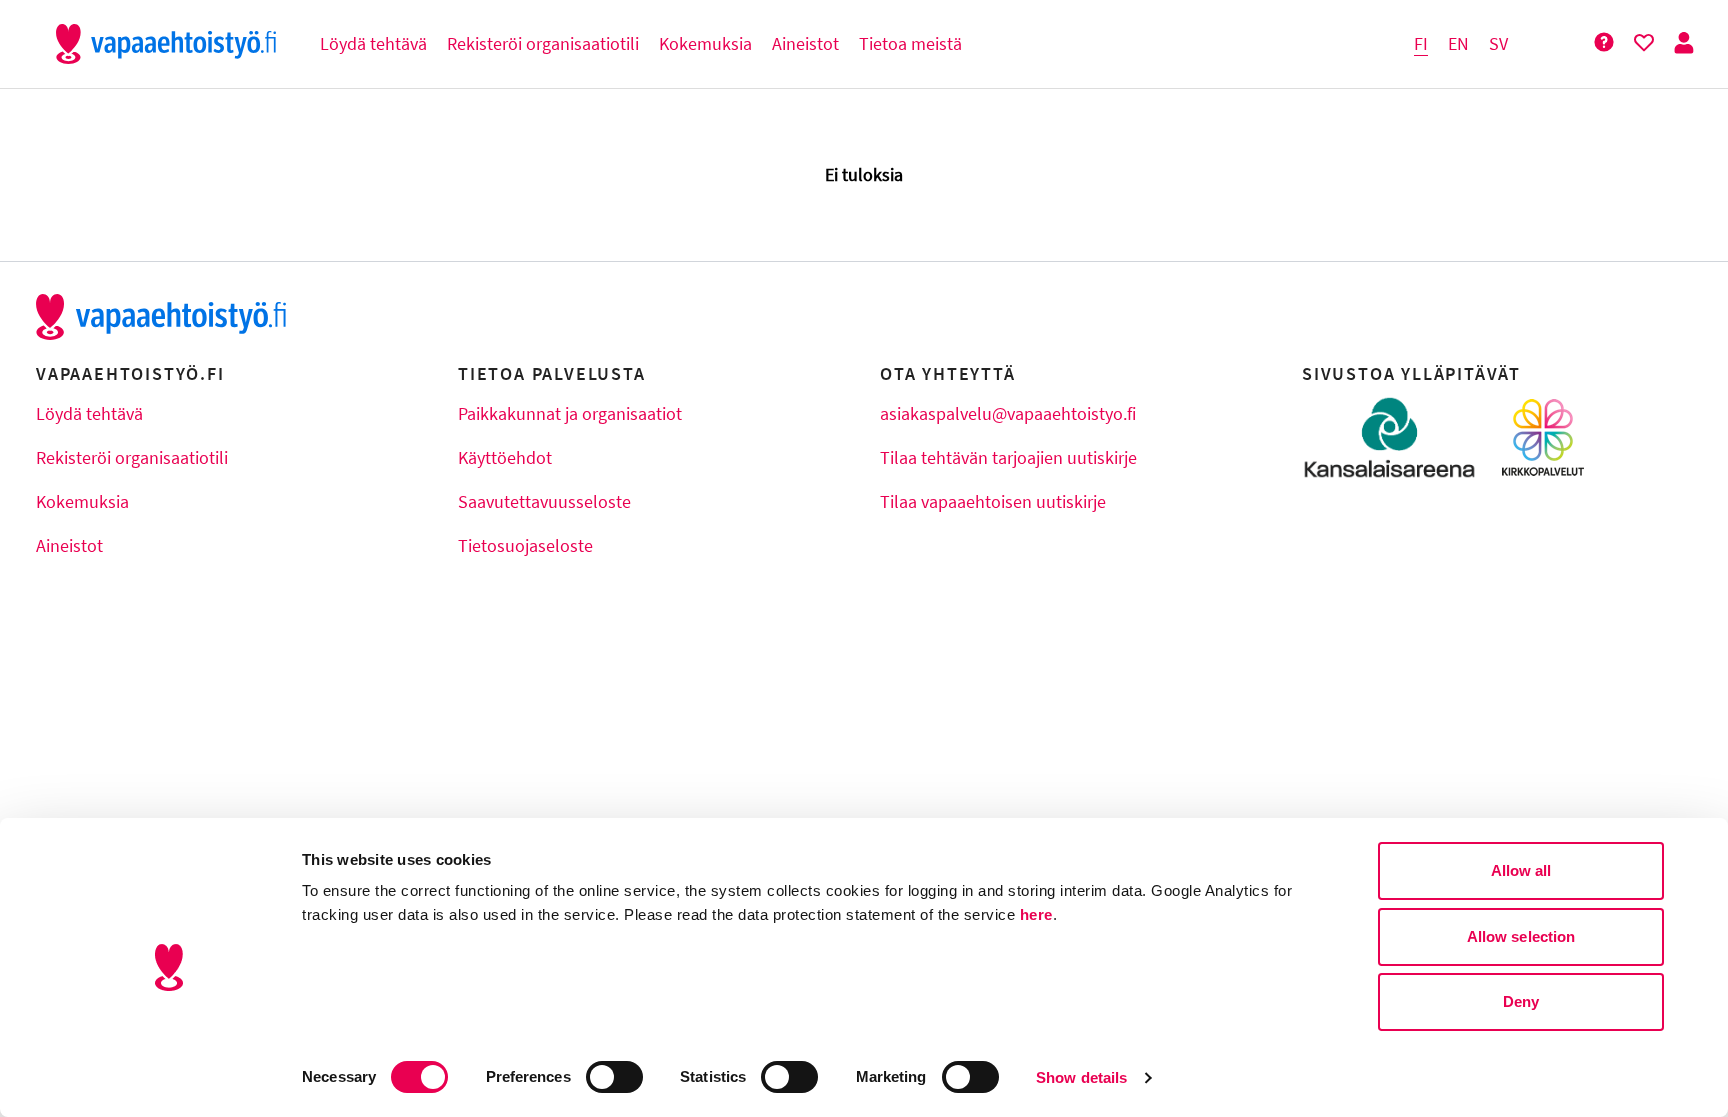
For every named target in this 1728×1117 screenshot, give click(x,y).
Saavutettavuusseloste (544, 501)
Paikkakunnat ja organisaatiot (570, 413)
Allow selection (1521, 936)
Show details (1081, 1077)
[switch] (614, 1077)
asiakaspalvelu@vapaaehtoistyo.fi (1008, 413)
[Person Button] (1684, 43)
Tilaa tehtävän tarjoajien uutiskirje (1008, 457)
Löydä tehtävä (89, 413)
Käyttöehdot (505, 457)
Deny (1521, 1001)
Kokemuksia (82, 501)
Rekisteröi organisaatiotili (132, 457)
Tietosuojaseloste (525, 545)
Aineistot (69, 545)
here (1036, 914)
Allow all (1521, 870)
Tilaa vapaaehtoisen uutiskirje (993, 501)
